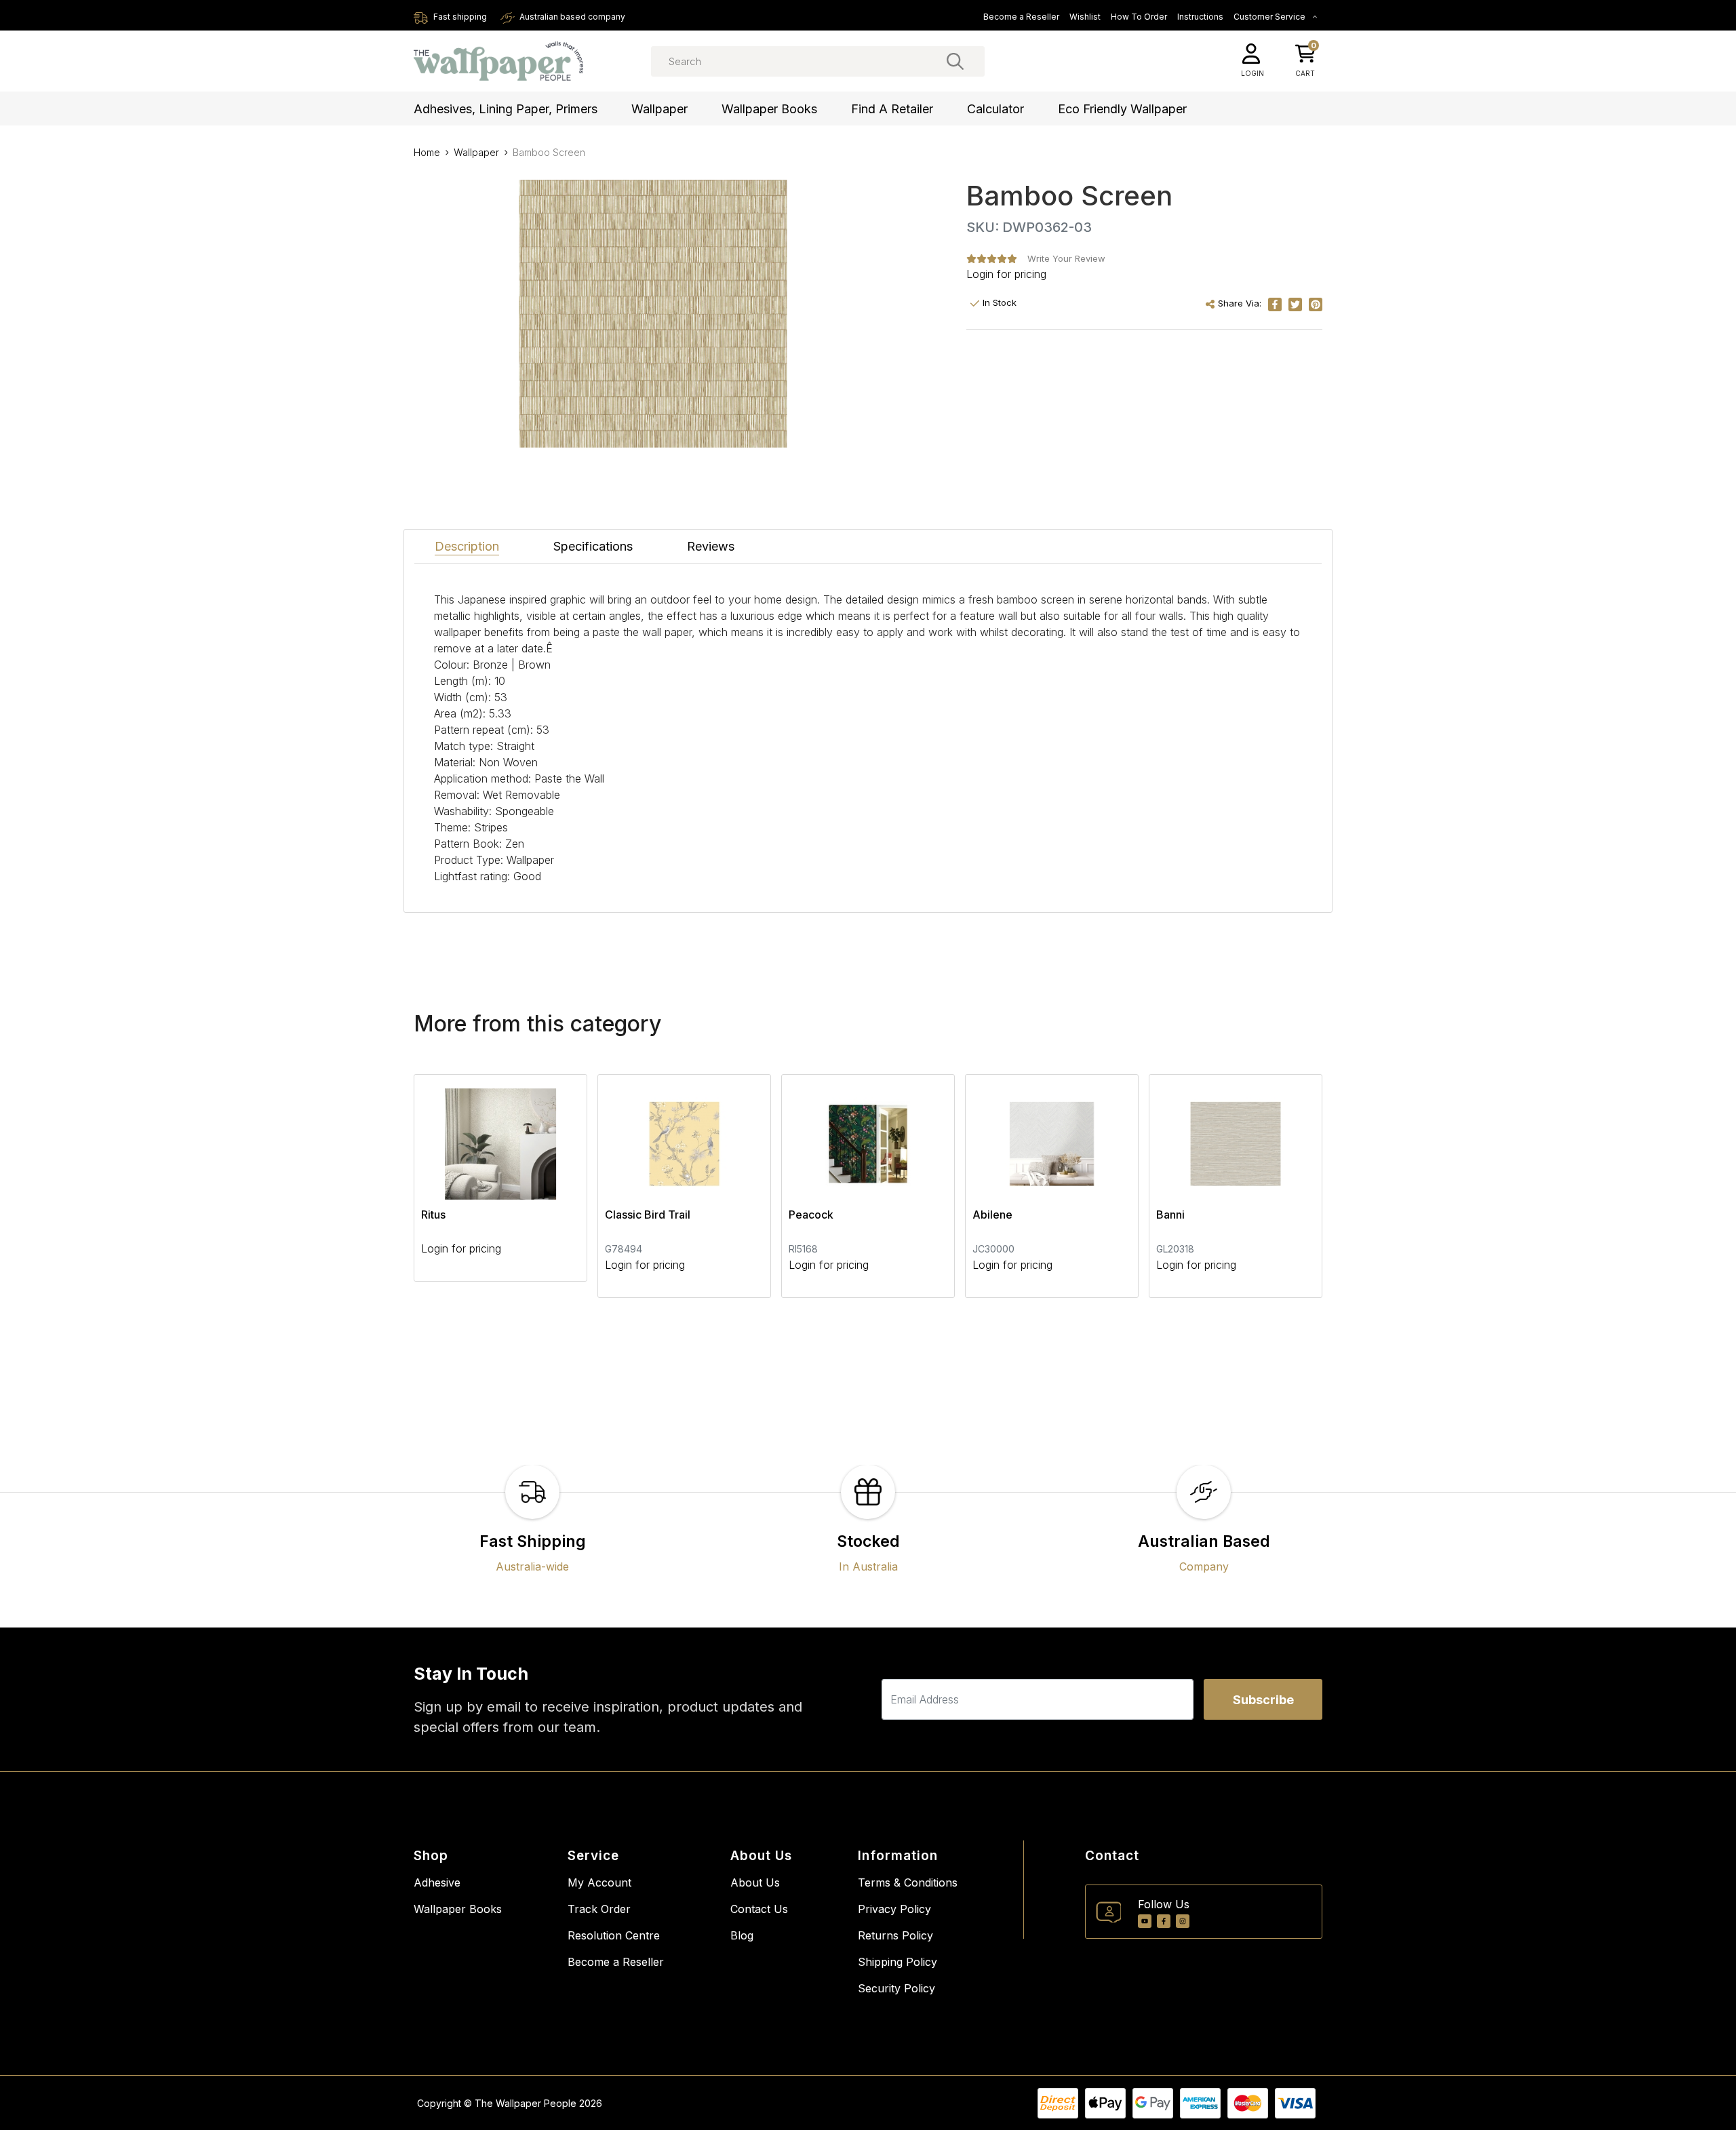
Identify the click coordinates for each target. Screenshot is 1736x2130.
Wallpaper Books (769, 109)
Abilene (992, 1215)
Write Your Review (1066, 258)
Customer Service (1270, 17)
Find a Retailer (892, 109)
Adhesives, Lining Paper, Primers (506, 109)
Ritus (433, 1215)
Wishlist (1085, 17)
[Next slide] (1288, 1186)
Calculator (995, 109)
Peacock (811, 1215)
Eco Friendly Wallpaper (1122, 109)
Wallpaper (659, 109)
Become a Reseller (1021, 17)
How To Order (1139, 17)
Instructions (1200, 17)
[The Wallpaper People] (498, 61)
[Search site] (955, 61)
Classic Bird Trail (648, 1215)
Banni (1170, 1215)
